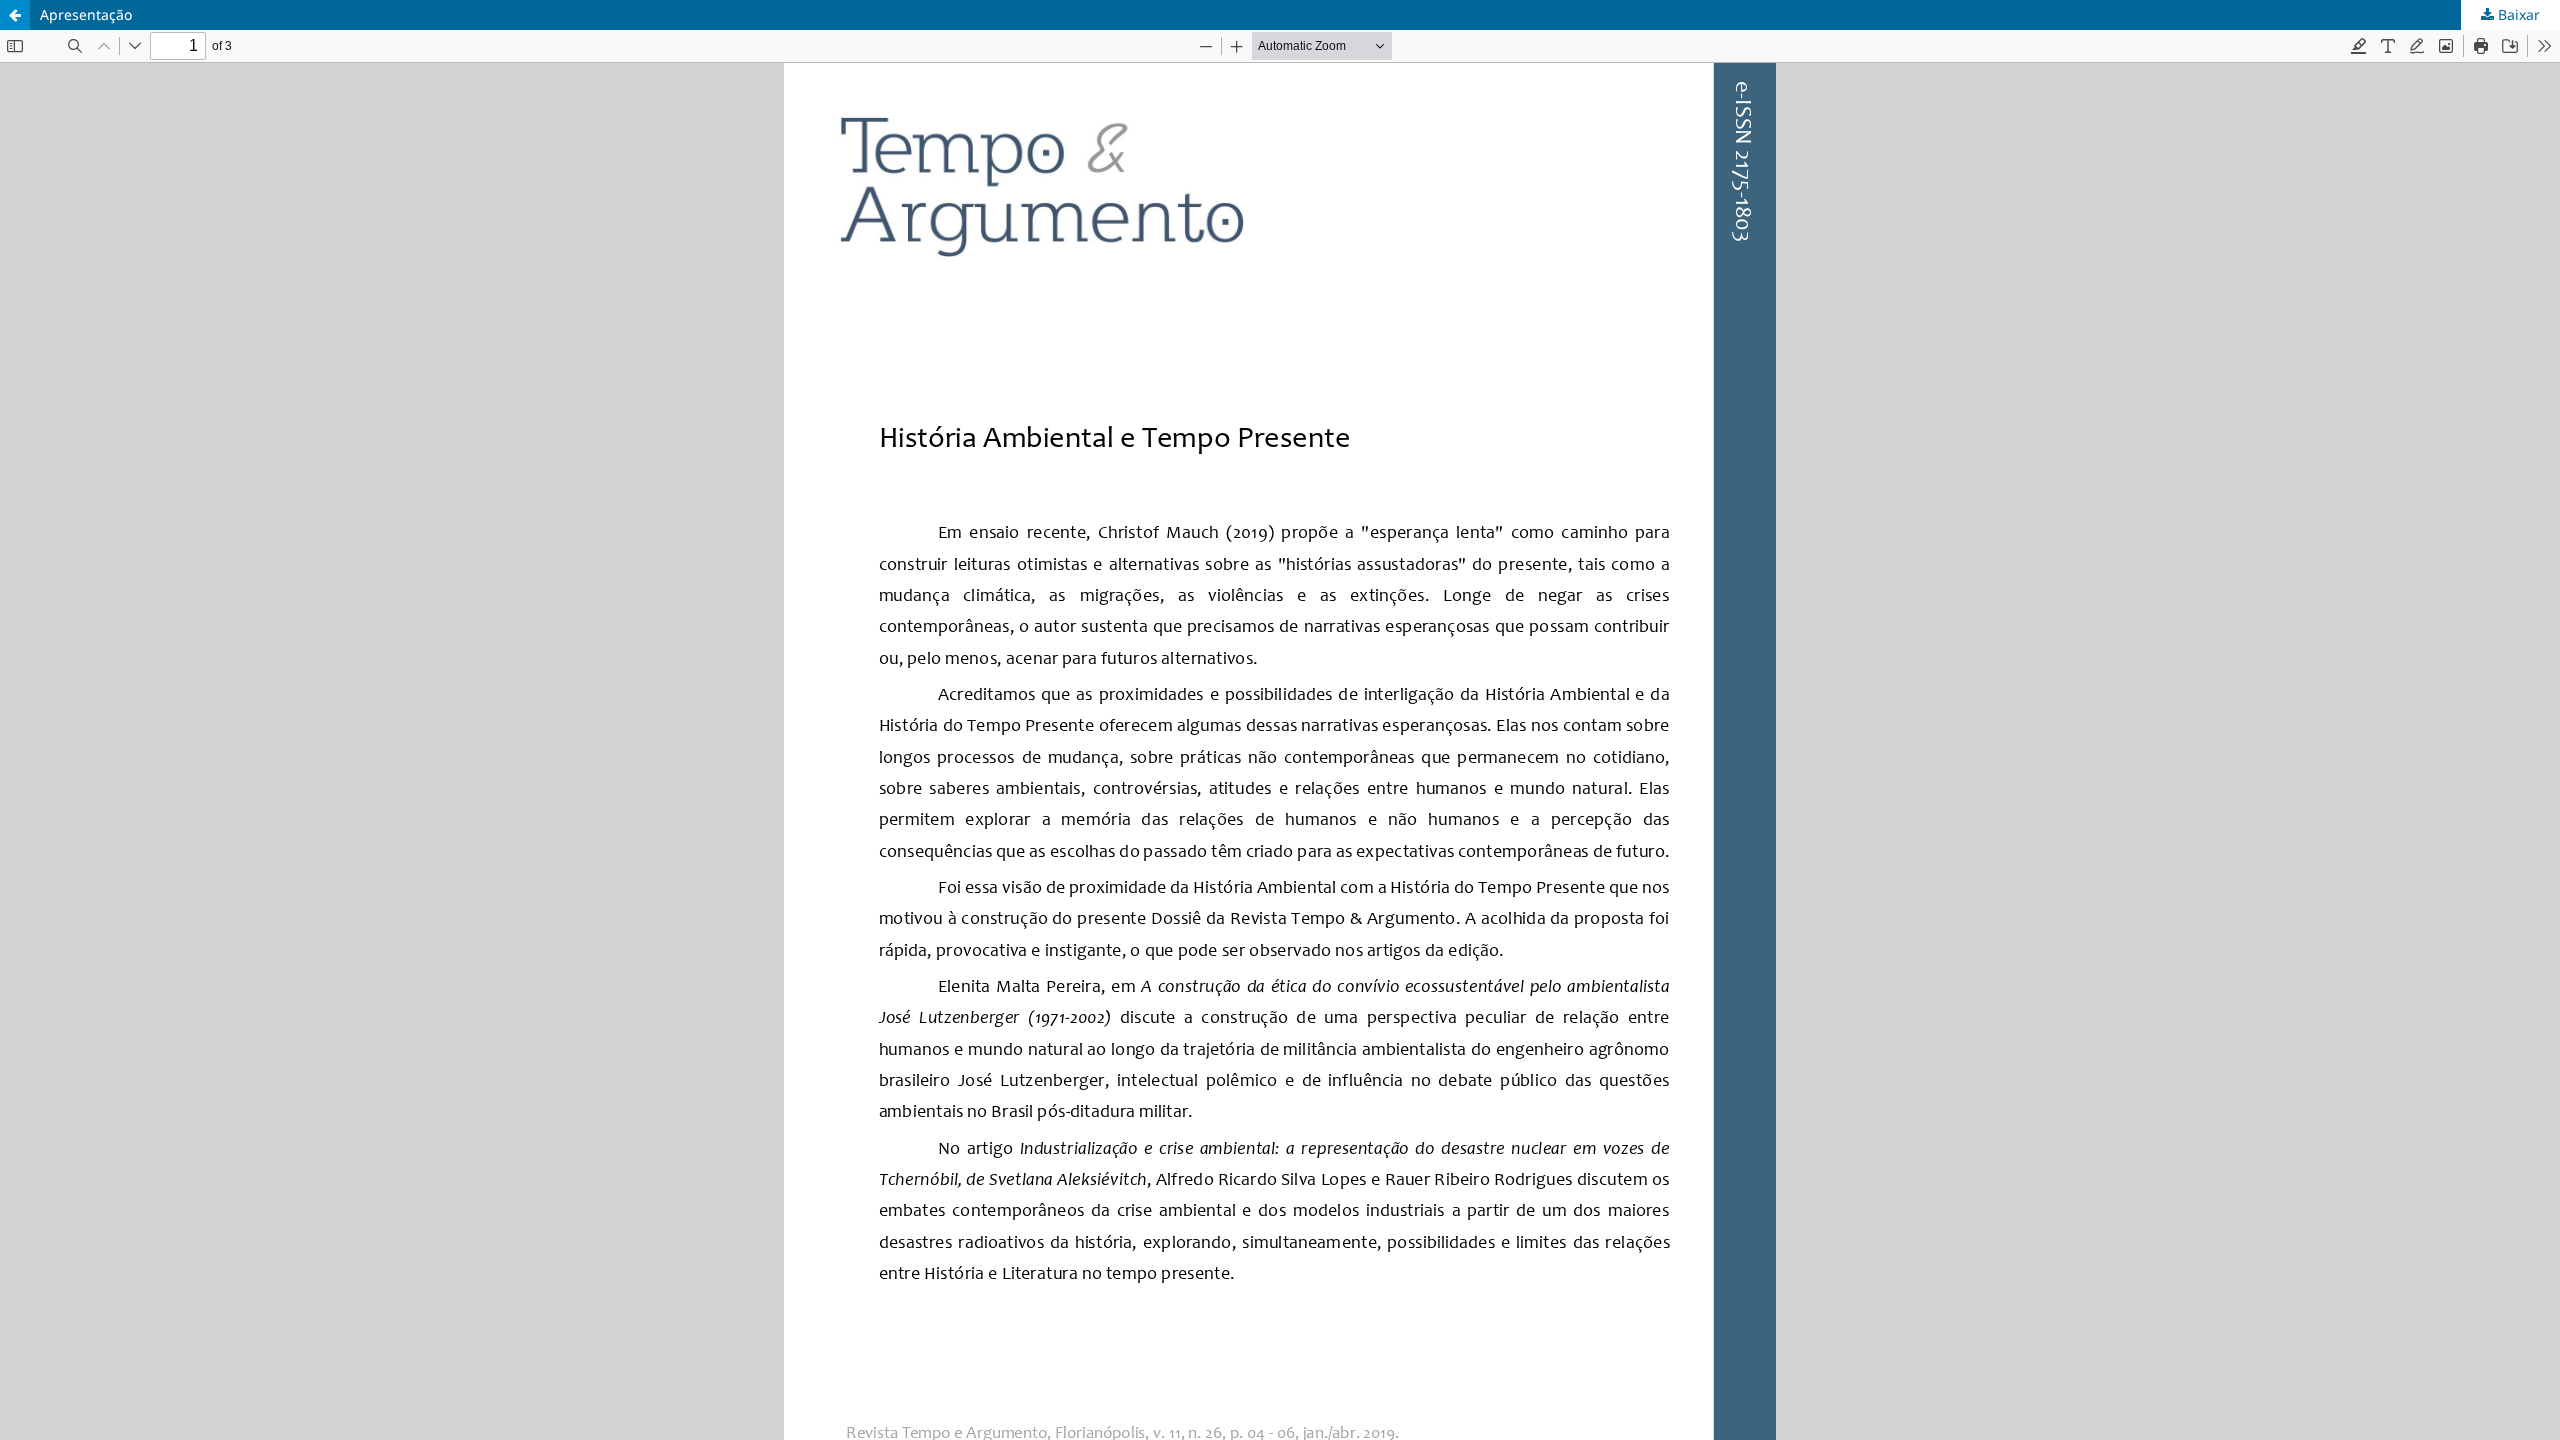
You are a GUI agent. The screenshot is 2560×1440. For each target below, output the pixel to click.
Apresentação (86, 14)
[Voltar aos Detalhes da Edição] (15, 15)
